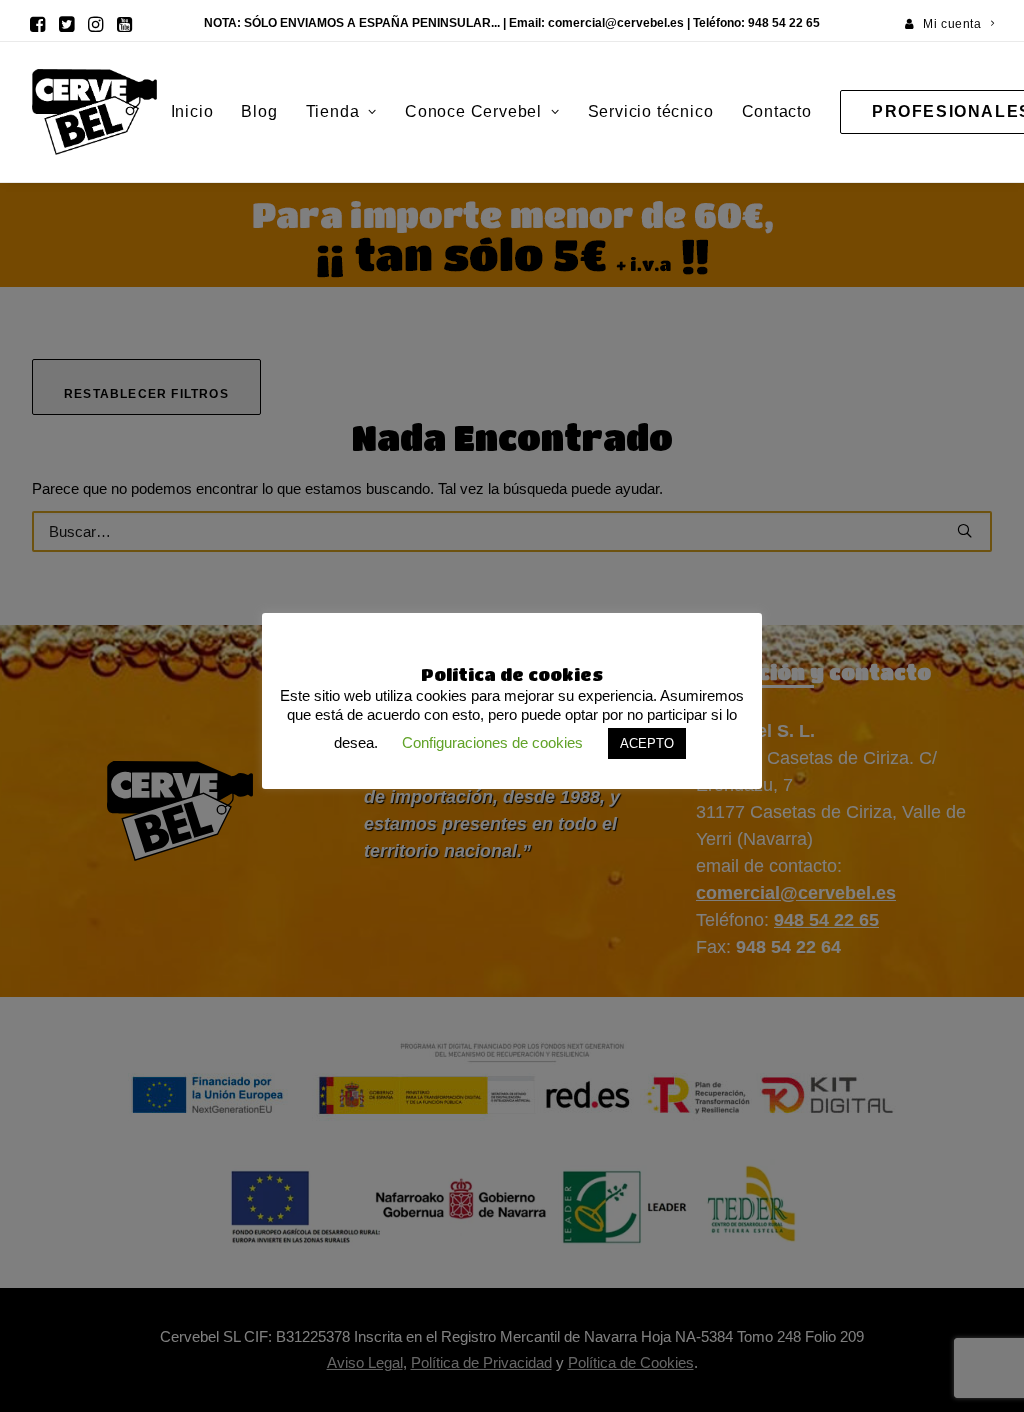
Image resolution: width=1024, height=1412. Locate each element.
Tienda (333, 111)
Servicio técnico (651, 111)
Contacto (777, 111)
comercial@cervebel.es (616, 23)
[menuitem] (950, 24)
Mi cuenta (952, 24)
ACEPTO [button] (647, 743)
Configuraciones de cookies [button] (492, 742)
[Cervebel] (94, 112)
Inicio (192, 111)
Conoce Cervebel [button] (473, 111)
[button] (37, 24)
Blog (259, 111)
